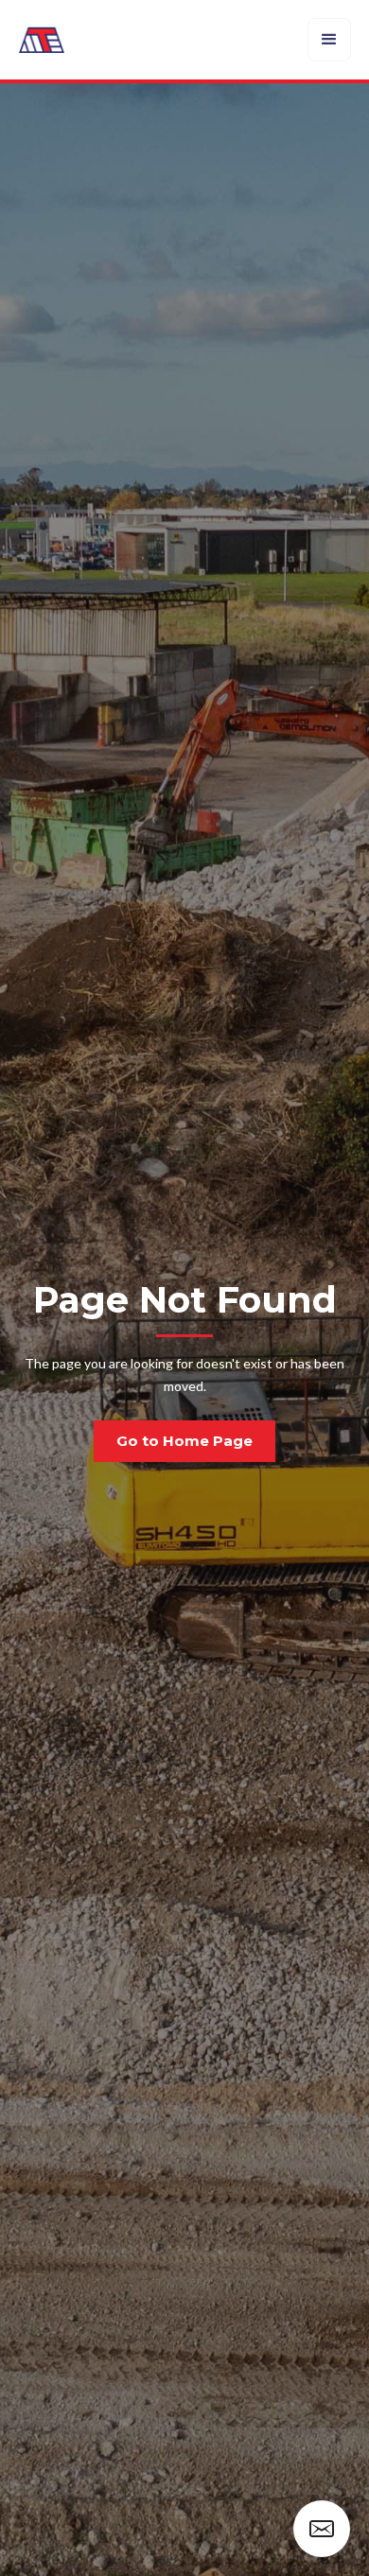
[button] (329, 40)
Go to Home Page (184, 1441)
